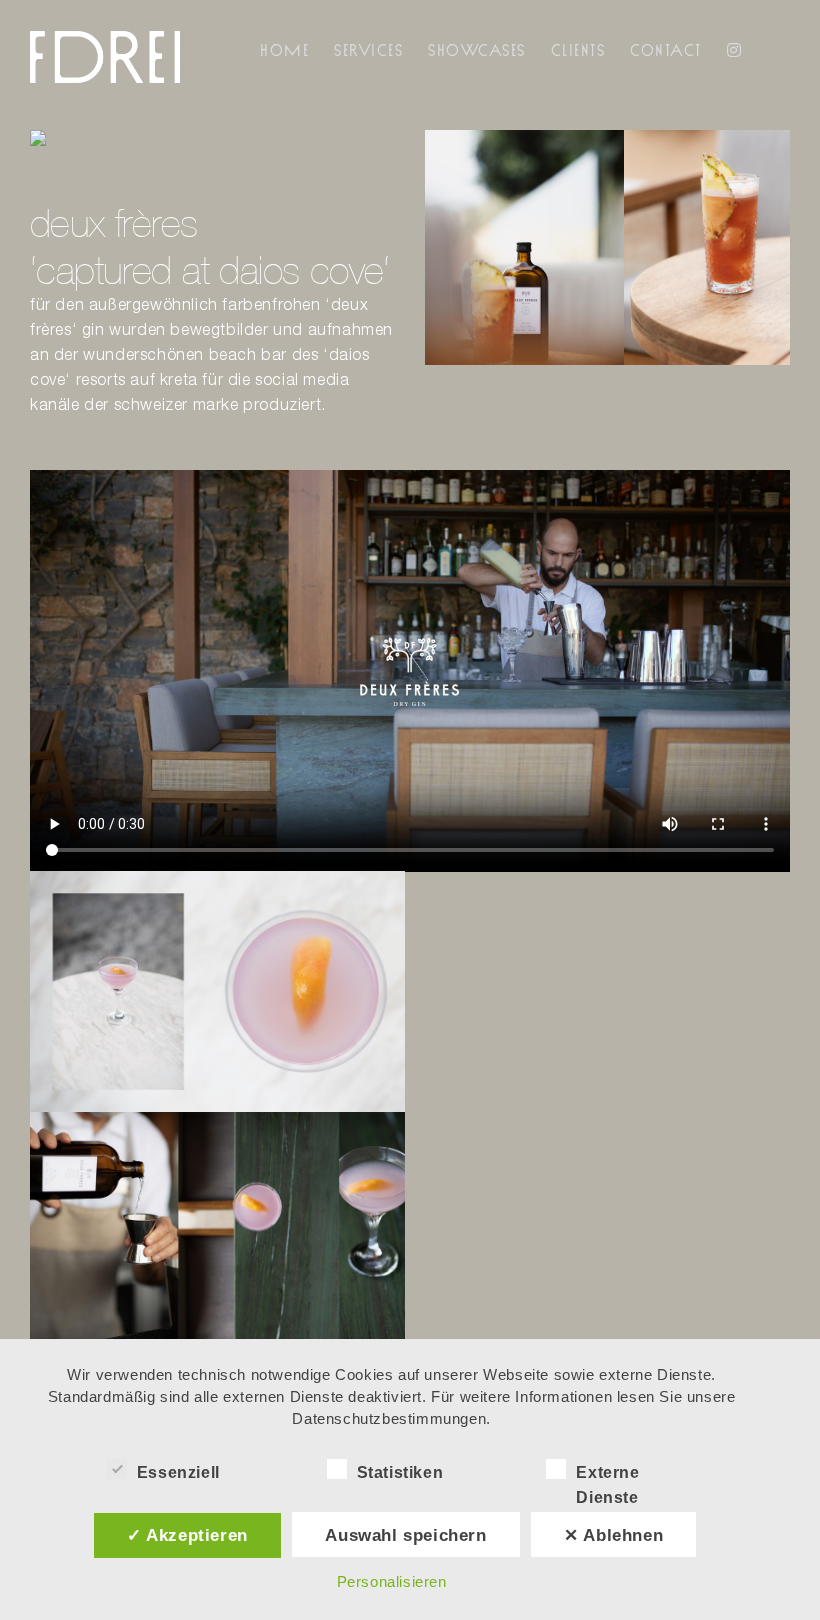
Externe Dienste (607, 1474)
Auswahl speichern (405, 1535)
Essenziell (178, 1472)
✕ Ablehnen (613, 1535)
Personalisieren (392, 1581)
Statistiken (400, 1472)
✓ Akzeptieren (187, 1535)
